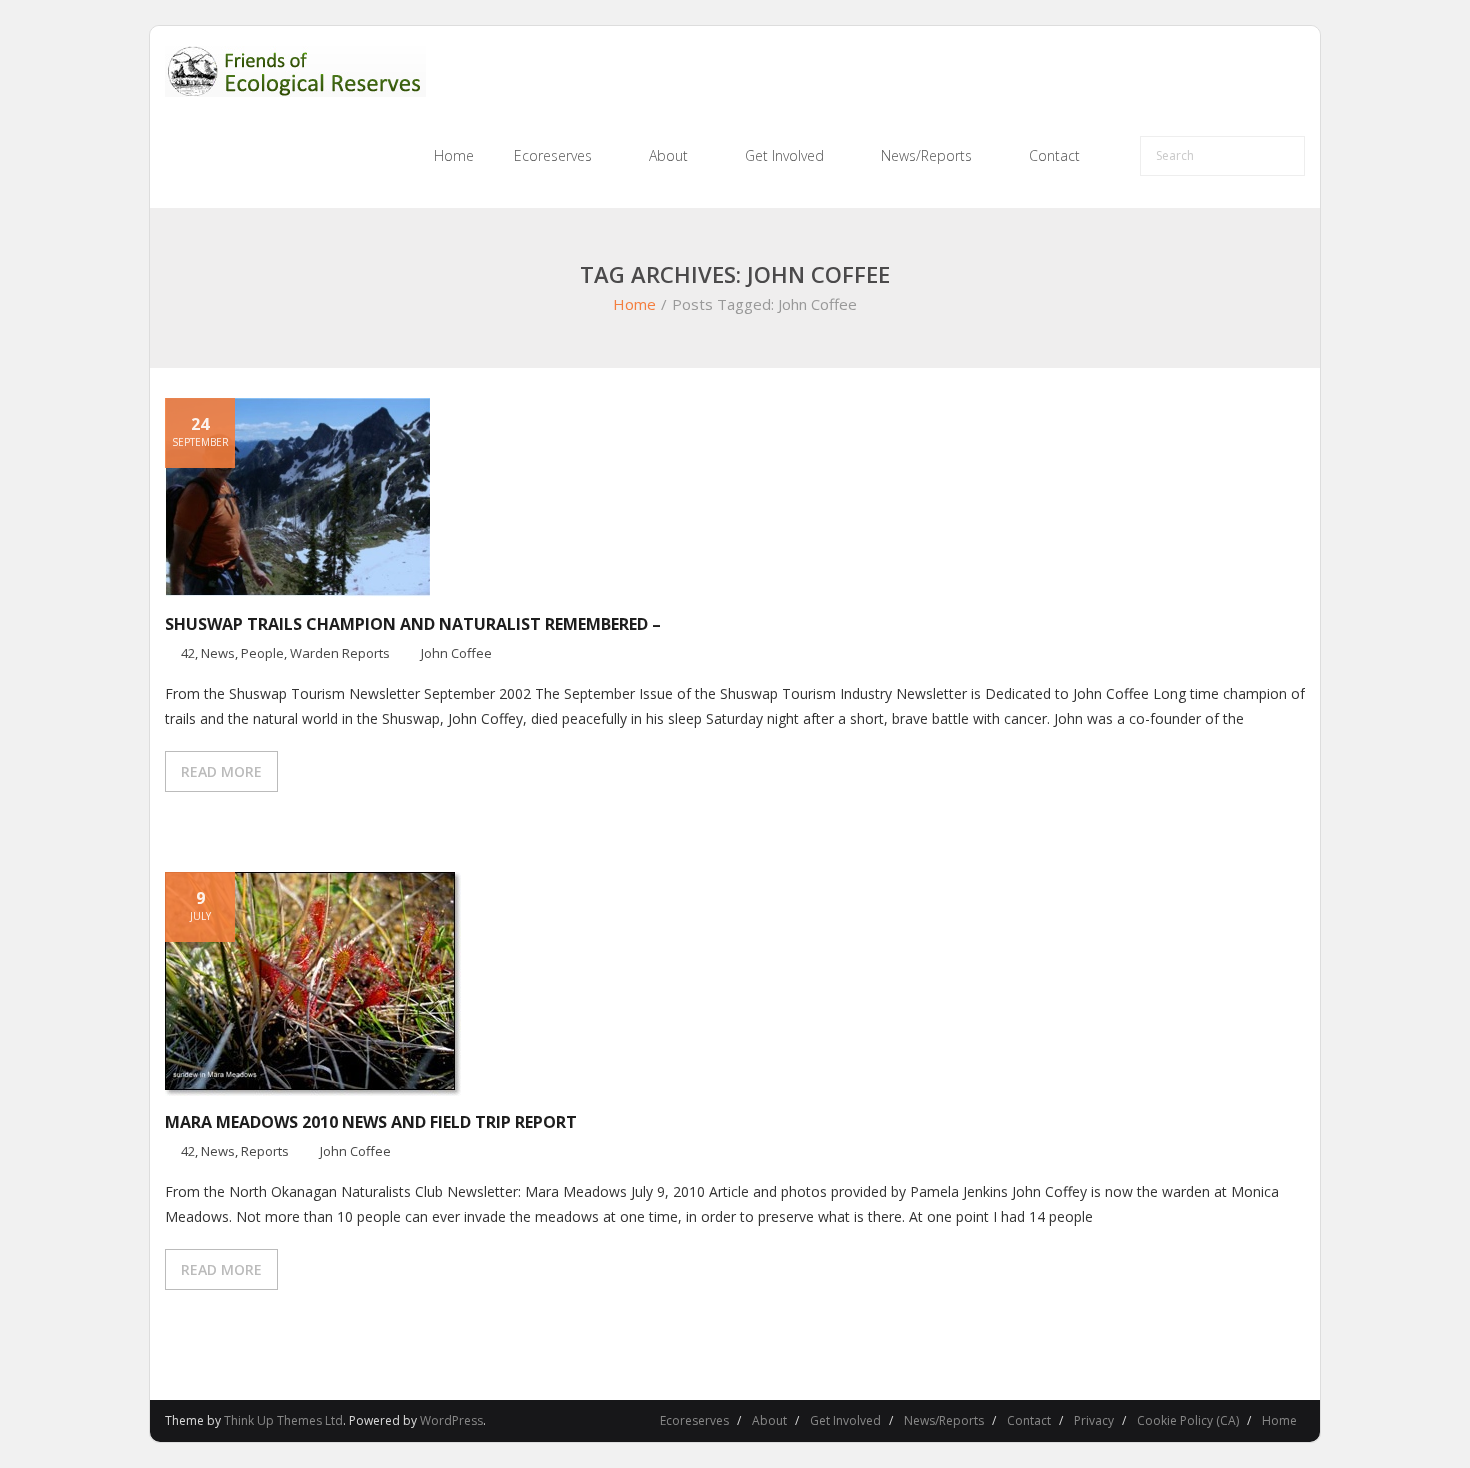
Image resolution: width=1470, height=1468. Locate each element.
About (769, 1420)
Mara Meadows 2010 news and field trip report (371, 1122)
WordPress (451, 1420)
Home (634, 304)
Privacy (1094, 1420)
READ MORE (221, 771)
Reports (265, 1151)
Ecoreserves (694, 1420)
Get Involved (845, 1420)
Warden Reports (340, 653)
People (262, 653)
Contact (1029, 1420)
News (218, 653)
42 (188, 653)
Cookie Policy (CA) (1188, 1420)
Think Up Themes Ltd (283, 1420)
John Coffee (456, 653)
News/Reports (944, 1420)
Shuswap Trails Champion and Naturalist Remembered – (413, 624)
